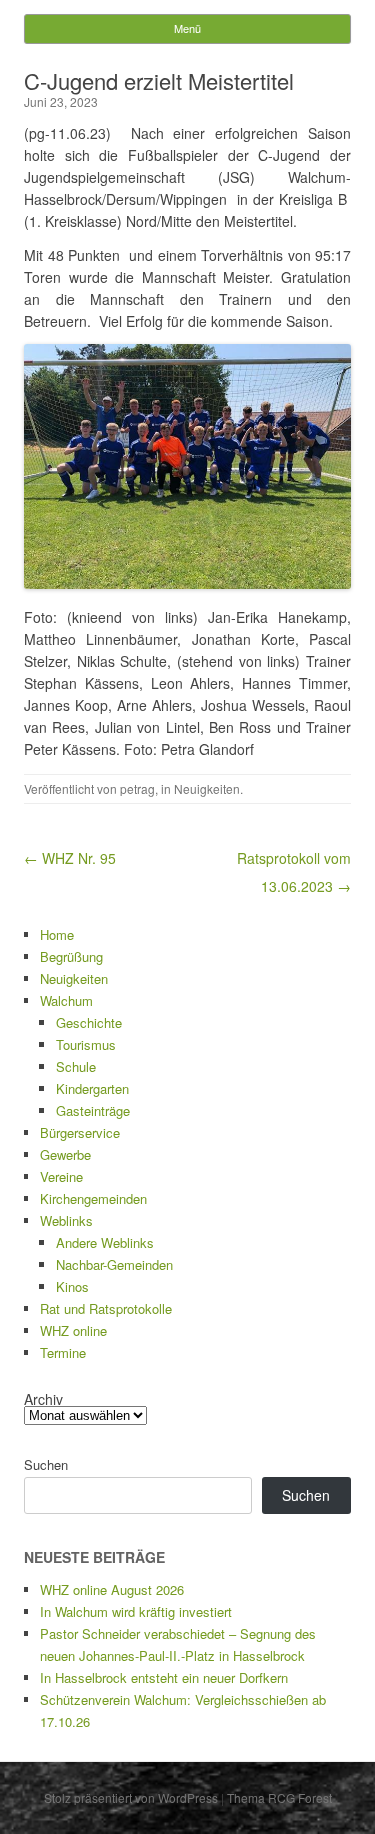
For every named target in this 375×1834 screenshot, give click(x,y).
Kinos (72, 1286)
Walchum (66, 1000)
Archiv (43, 1399)
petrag (137, 788)
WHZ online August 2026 (112, 1589)
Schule (76, 1066)
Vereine (61, 1176)
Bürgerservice (80, 1132)
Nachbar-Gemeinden (114, 1264)
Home (57, 934)
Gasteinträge (93, 1110)
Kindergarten (92, 1088)
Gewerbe (65, 1154)
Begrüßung (71, 956)
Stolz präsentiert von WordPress (131, 1797)
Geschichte (89, 1022)
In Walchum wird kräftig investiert (136, 1611)
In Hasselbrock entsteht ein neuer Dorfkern (164, 1677)
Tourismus (86, 1044)
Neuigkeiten (207, 788)
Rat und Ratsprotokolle (106, 1308)
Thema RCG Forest (279, 1797)
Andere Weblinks (105, 1242)
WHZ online (73, 1330)
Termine (63, 1352)
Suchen (46, 1464)
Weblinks (66, 1220)
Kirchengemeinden (93, 1198)
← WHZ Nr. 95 (70, 858)
